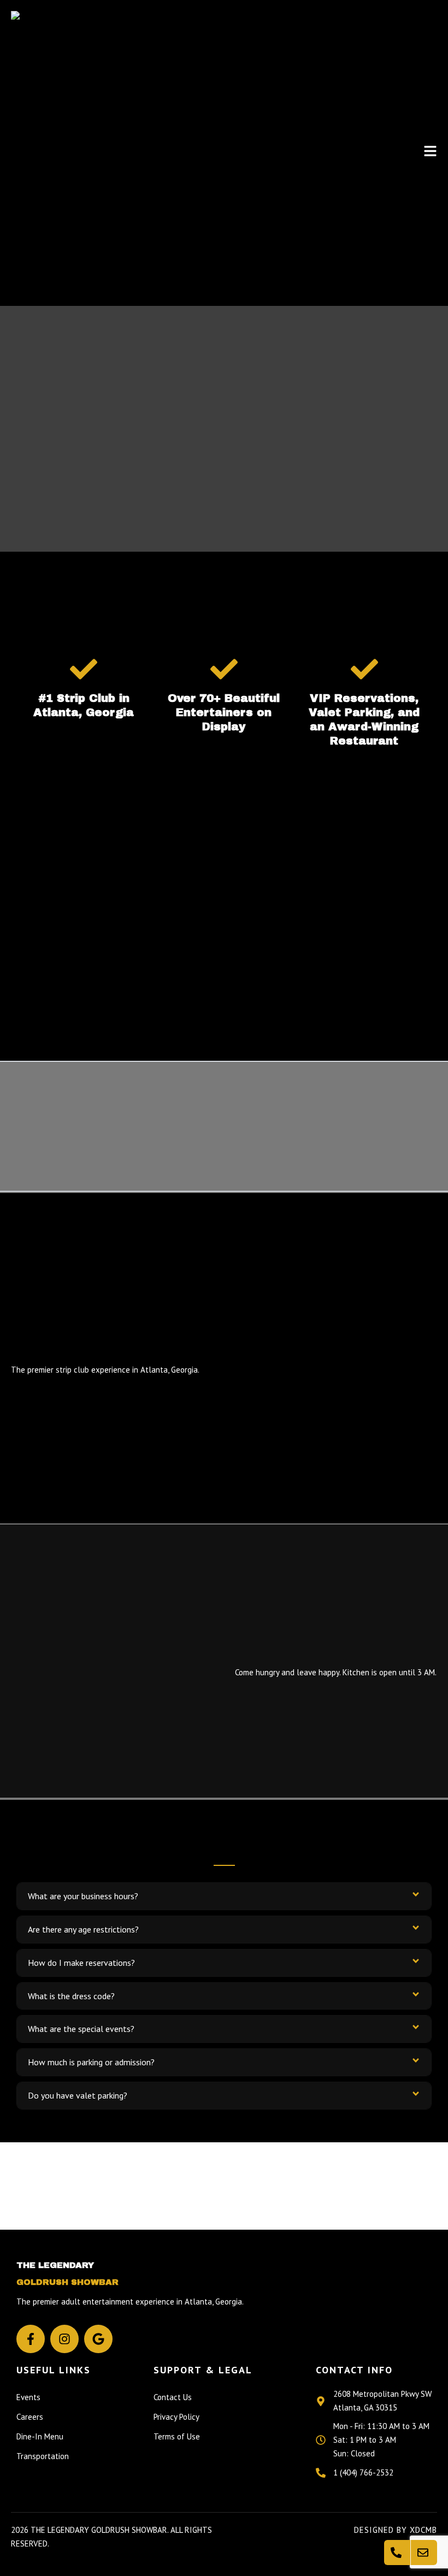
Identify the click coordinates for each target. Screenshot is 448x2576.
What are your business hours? (83, 1896)
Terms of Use (177, 2436)
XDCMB (423, 2530)
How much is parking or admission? (91, 2062)
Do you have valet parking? (78, 2095)
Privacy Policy (176, 2417)
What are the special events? (81, 2029)
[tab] (224, 1896)
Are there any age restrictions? (83, 1929)
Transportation (43, 2456)
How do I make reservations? (81, 1963)
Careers (30, 2417)
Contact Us (173, 2397)
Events (28, 2397)
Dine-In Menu (40, 2436)
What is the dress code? (71, 1996)
